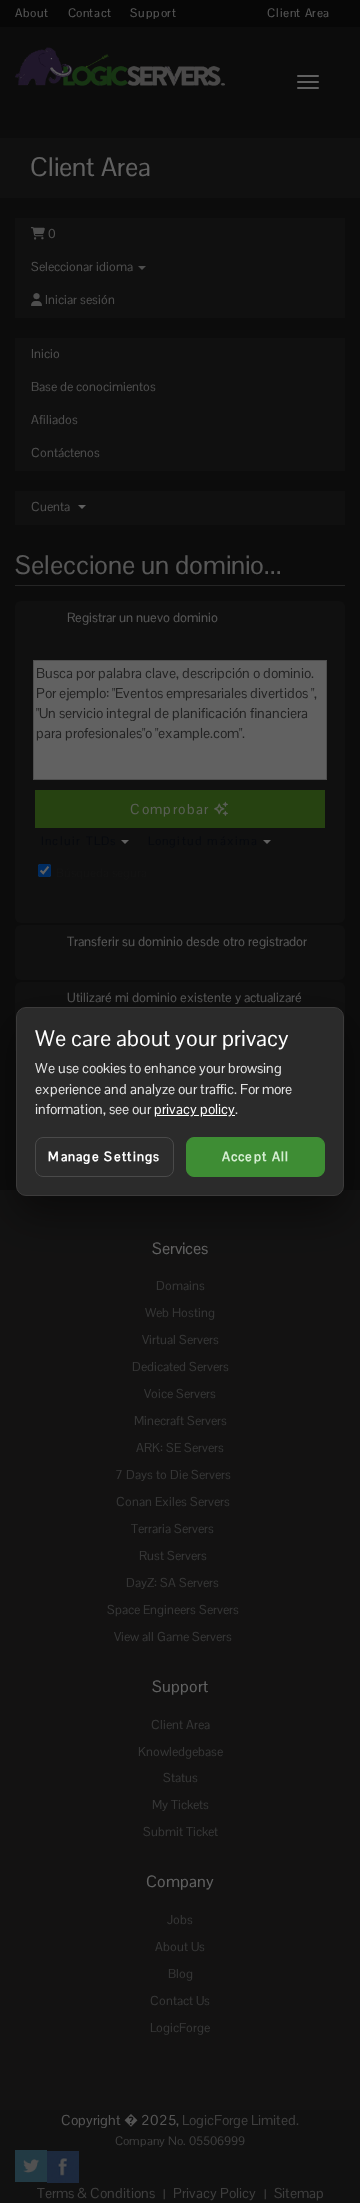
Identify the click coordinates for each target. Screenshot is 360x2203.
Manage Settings (104, 1156)
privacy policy (194, 1109)
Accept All (256, 1156)
